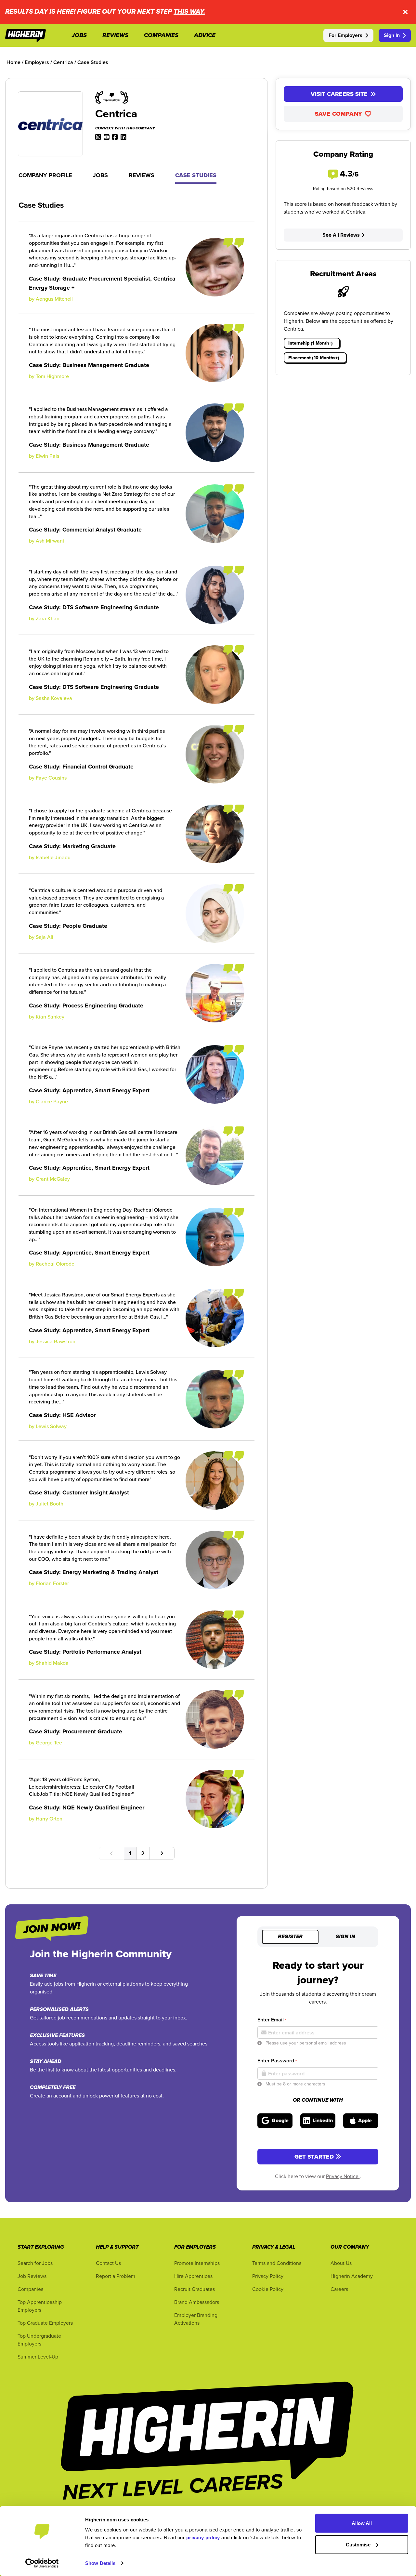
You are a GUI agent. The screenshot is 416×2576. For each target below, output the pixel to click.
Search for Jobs (35, 2263)
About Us (341, 2263)
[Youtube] (107, 137)
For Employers (345, 35)
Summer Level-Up (38, 2357)
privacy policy (203, 2537)
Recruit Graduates (195, 2289)
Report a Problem (116, 2276)
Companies (30, 2289)
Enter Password (277, 2061)
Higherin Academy (352, 2276)
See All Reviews (341, 235)
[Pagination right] (162, 1853)
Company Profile (45, 175)
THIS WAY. (189, 12)
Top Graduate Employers (45, 2323)
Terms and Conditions (277, 2263)
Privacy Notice (343, 2176)
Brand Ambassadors (197, 2302)
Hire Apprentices (193, 2276)
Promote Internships (197, 2263)
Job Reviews (32, 2276)
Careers (339, 2289)
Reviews (142, 175)
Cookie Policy (268, 2289)
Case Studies (196, 175)
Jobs (100, 175)
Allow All (362, 2523)
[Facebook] (115, 137)
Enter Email (272, 2020)
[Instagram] (98, 137)
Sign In (392, 35)
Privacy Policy (268, 2276)
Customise (358, 2544)
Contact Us (108, 2263)
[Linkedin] (123, 137)
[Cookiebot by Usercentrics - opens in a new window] (42, 2563)
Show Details (100, 2563)
